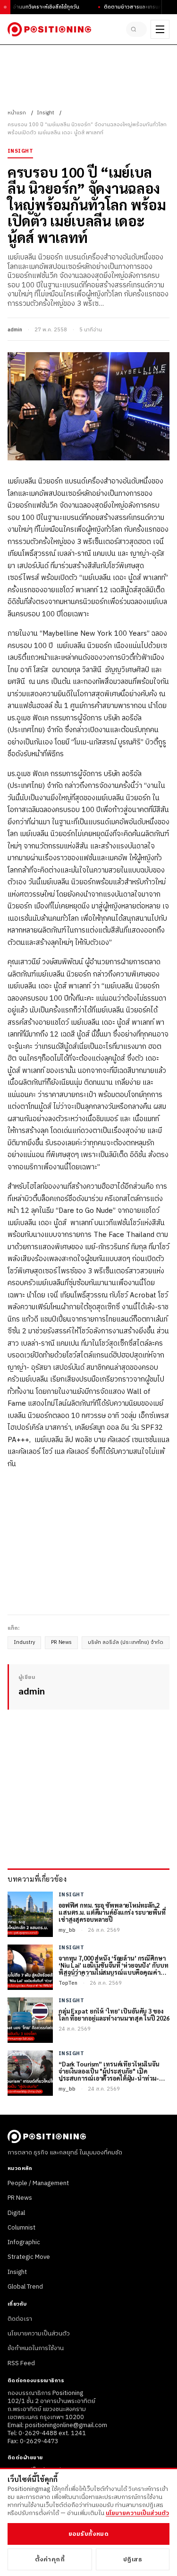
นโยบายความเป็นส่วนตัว (39, 2334)
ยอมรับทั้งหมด (88, 2534)
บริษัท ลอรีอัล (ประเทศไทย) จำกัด (126, 1642)
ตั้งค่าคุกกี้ (50, 2559)
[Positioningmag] (49, 29)
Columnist (21, 2228)
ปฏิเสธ (133, 2559)
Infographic (24, 2242)
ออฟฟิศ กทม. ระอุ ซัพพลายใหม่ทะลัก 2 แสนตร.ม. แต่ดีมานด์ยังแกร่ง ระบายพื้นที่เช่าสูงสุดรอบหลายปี (112, 1913)
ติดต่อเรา (20, 2319)
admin (15, 330)
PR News (61, 1642)
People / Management (38, 2183)
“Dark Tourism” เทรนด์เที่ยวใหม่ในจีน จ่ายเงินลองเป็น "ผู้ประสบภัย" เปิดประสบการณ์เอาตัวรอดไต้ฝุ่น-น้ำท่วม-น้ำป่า (109, 2071)
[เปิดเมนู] (160, 29)
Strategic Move (29, 2257)
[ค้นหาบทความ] (136, 29)
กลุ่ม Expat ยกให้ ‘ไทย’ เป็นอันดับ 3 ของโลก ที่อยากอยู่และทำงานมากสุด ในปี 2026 (114, 2015)
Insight (46, 113)
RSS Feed (21, 2363)
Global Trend (25, 2287)
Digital (16, 2213)
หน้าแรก (17, 113)
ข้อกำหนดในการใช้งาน (36, 2348)
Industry (24, 1642)
